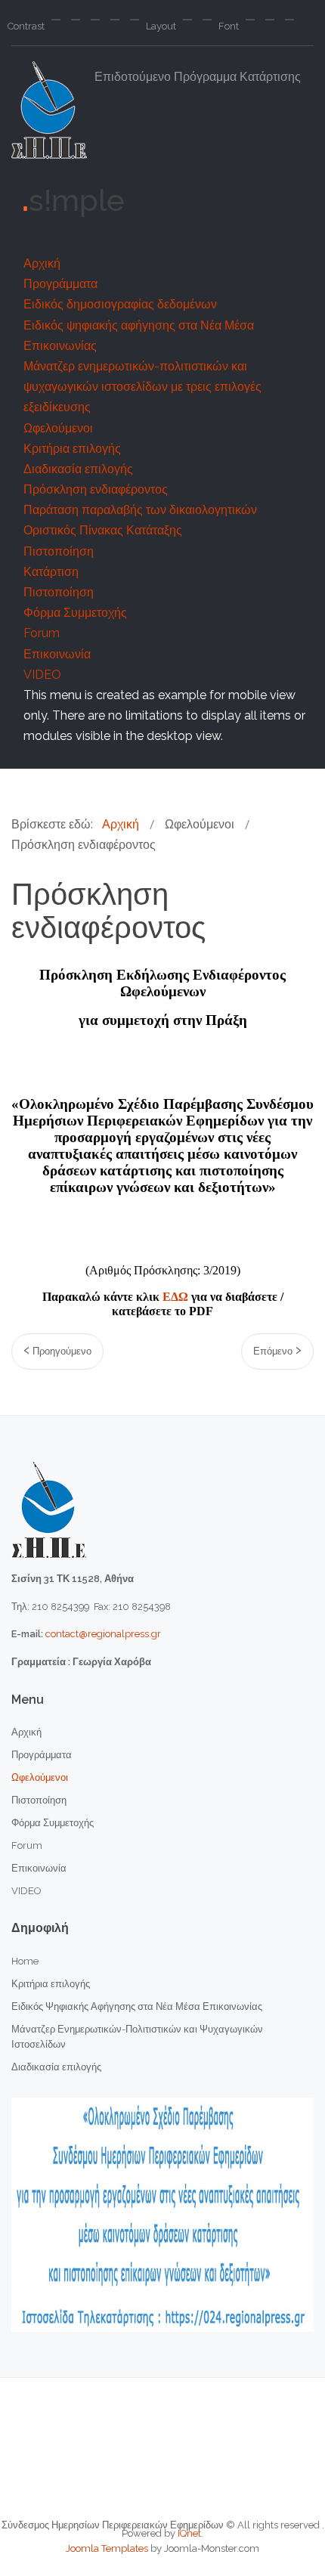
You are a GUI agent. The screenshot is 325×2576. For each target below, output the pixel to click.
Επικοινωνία (57, 654)
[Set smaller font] (250, 20)
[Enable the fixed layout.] (187, 20)
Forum (42, 633)
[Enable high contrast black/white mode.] (95, 20)
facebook (107, 235)
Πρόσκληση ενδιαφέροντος (96, 489)
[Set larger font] (289, 20)
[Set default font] (270, 20)
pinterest (189, 235)
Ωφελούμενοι (58, 428)
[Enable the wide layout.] (207, 20)
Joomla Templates (107, 2548)
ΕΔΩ (175, 1297)
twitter (148, 235)
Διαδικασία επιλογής (78, 469)
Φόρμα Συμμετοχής (75, 613)
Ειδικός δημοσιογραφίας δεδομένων (120, 304)
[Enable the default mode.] (56, 20)
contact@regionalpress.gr (103, 1634)
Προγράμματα (60, 284)
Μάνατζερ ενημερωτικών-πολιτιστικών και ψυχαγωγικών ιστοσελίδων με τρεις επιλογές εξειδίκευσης (142, 387)
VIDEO (42, 675)
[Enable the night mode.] (76, 20)
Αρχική (42, 263)
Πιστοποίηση (59, 551)
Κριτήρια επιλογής (72, 449)
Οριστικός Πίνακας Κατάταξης (103, 530)
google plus (230, 235)
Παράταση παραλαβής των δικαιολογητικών (140, 510)
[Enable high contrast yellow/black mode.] (135, 20)
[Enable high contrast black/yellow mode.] (115, 20)
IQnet (189, 2533)
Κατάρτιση (51, 572)
